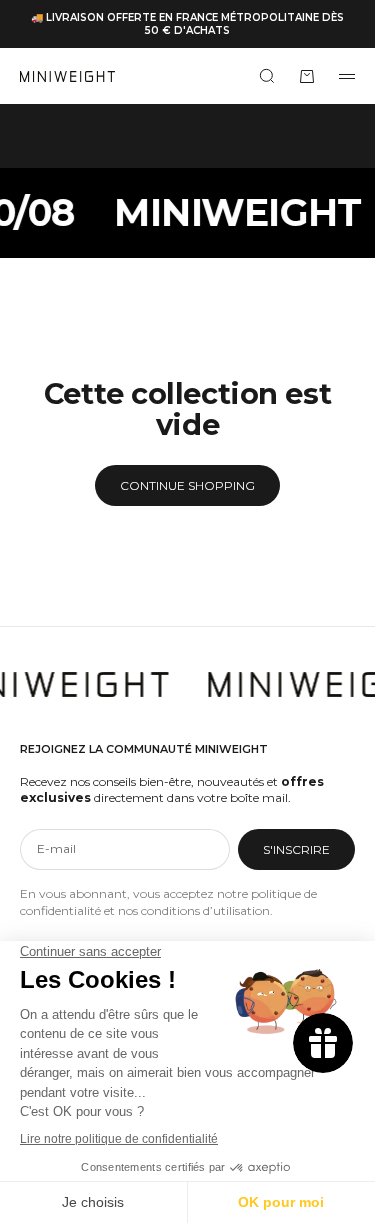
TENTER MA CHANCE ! (187, 838)
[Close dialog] (340, 415)
